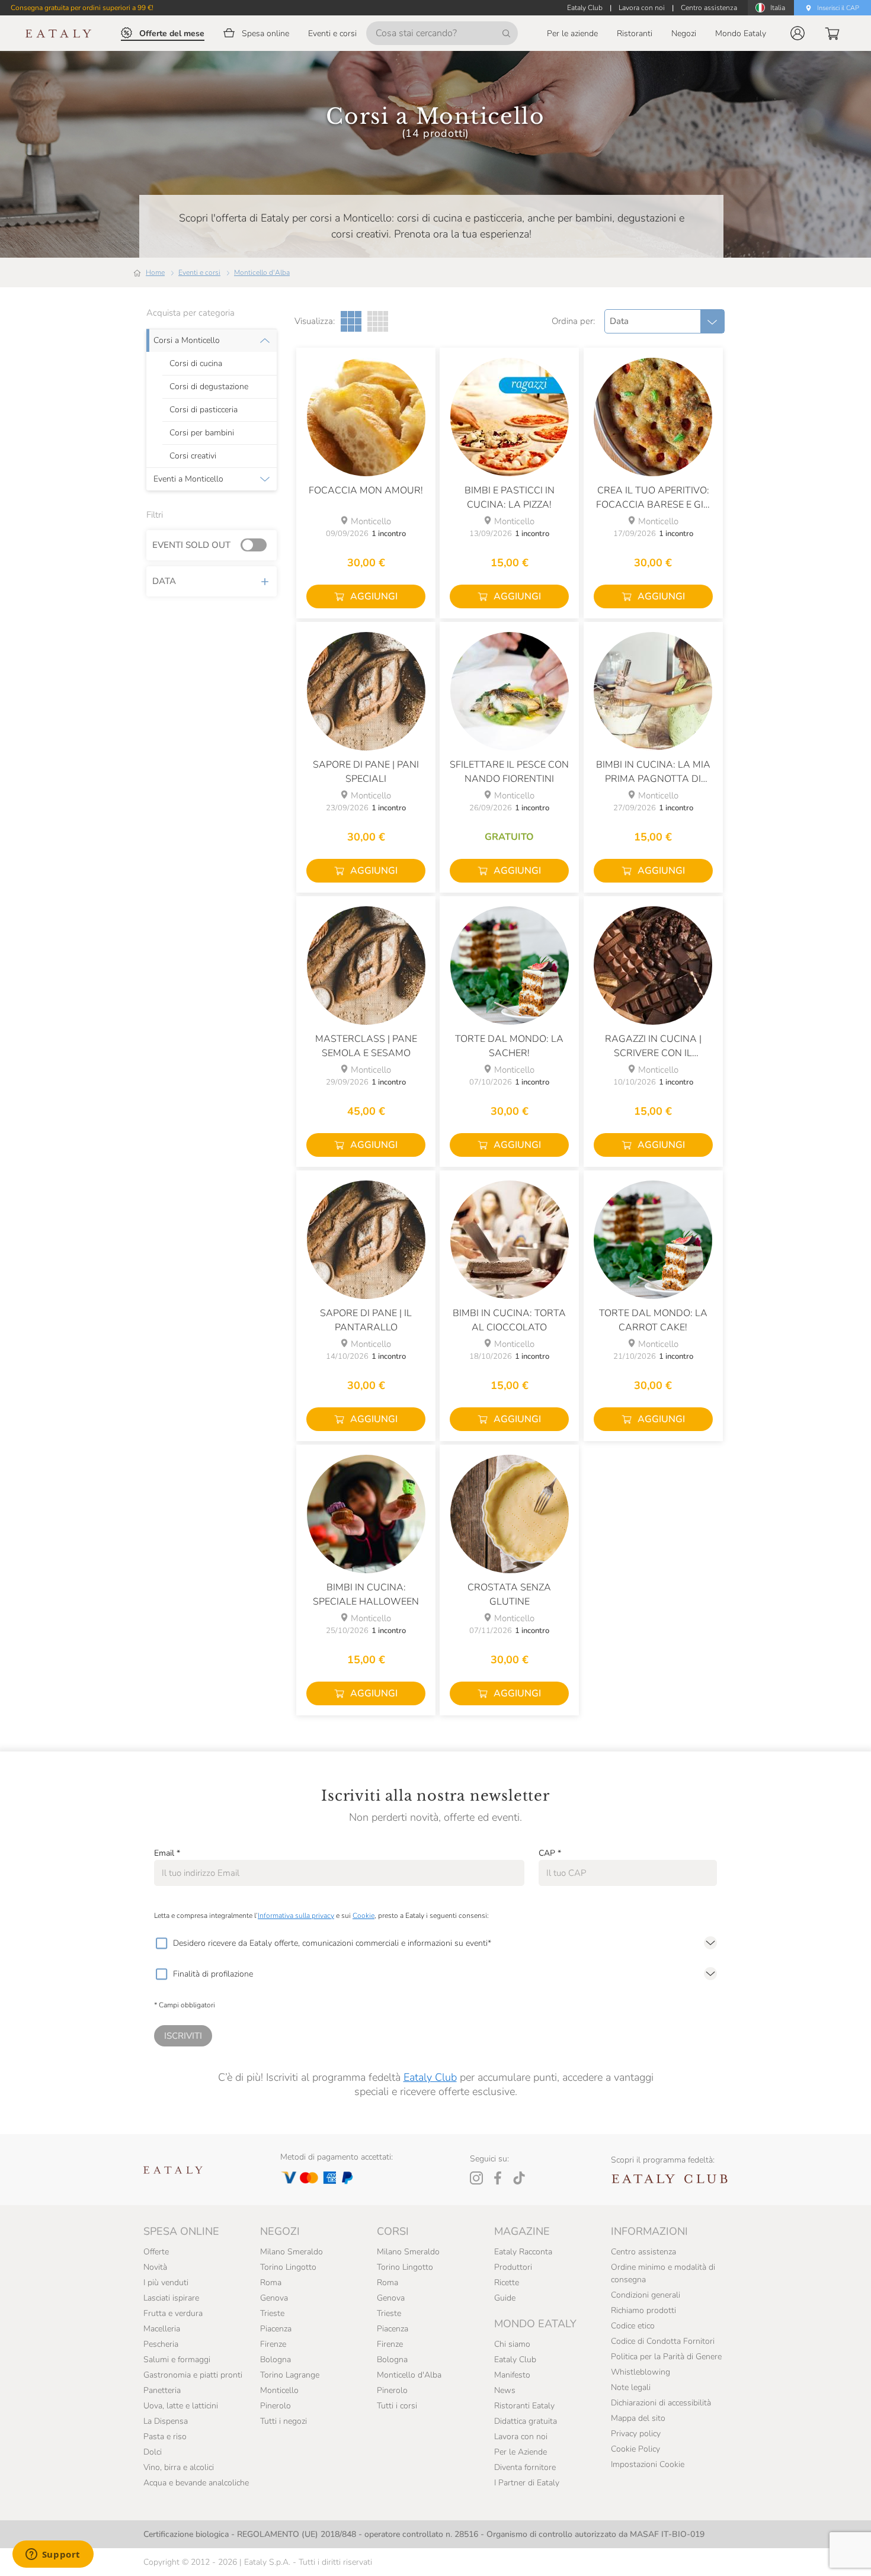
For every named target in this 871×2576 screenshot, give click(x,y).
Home (155, 272)
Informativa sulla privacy (296, 1916)
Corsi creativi (193, 456)
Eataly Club (430, 2077)
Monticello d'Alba (262, 272)
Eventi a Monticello (188, 479)
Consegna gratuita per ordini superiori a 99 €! (82, 8)
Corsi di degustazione (209, 387)
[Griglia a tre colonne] (351, 321)
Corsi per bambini (202, 433)
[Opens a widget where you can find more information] (53, 2555)
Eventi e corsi (199, 272)
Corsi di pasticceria (204, 410)
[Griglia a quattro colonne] (378, 321)
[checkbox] (161, 1943)
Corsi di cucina (196, 364)
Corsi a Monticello (187, 341)
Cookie (364, 1916)
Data (164, 581)
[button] (798, 33)
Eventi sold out (191, 545)
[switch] (257, 546)
